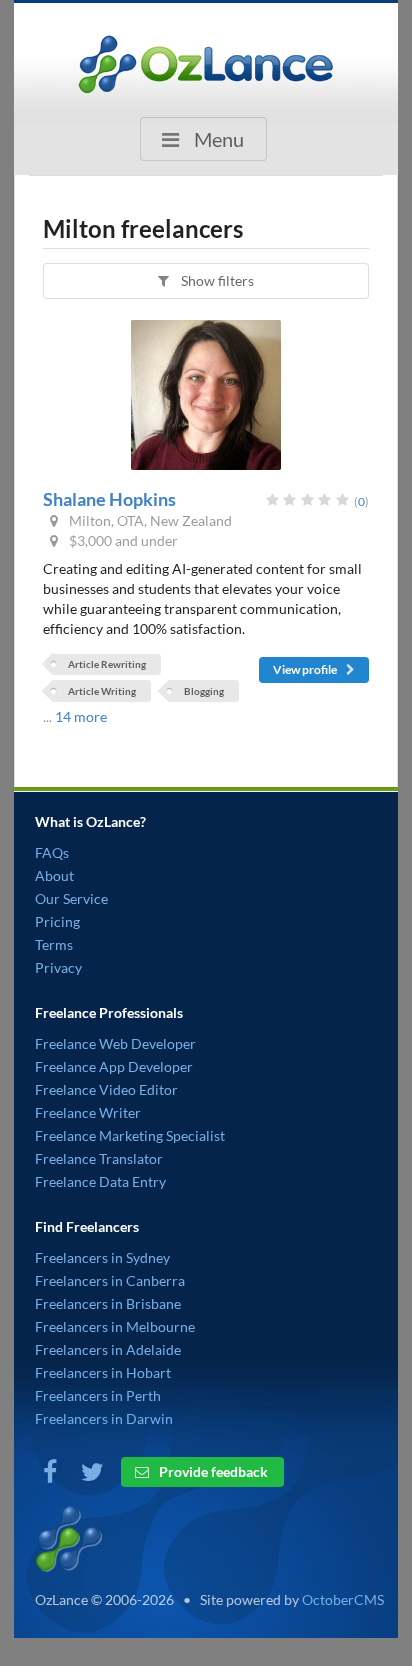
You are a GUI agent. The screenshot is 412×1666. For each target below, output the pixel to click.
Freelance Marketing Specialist (130, 1135)
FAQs (52, 852)
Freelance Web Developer (115, 1043)
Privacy (58, 967)
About (54, 875)
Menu (217, 139)
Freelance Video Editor (106, 1089)
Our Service (71, 898)
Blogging (204, 691)
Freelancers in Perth (98, 1395)
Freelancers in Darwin (104, 1418)
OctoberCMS (343, 1599)
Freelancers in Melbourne (115, 1326)
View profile (306, 669)
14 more (81, 716)
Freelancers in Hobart (103, 1372)
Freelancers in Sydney (102, 1257)
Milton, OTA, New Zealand (149, 520)
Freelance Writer (88, 1112)
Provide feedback (212, 1471)
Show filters (216, 280)
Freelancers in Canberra (110, 1280)
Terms (54, 944)
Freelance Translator (99, 1158)
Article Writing (102, 691)
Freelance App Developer (114, 1066)
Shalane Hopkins (109, 499)
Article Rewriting (107, 664)
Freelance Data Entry (100, 1181)
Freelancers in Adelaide (108, 1349)
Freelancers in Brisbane (108, 1303)
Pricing (57, 921)
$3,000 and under (122, 540)
